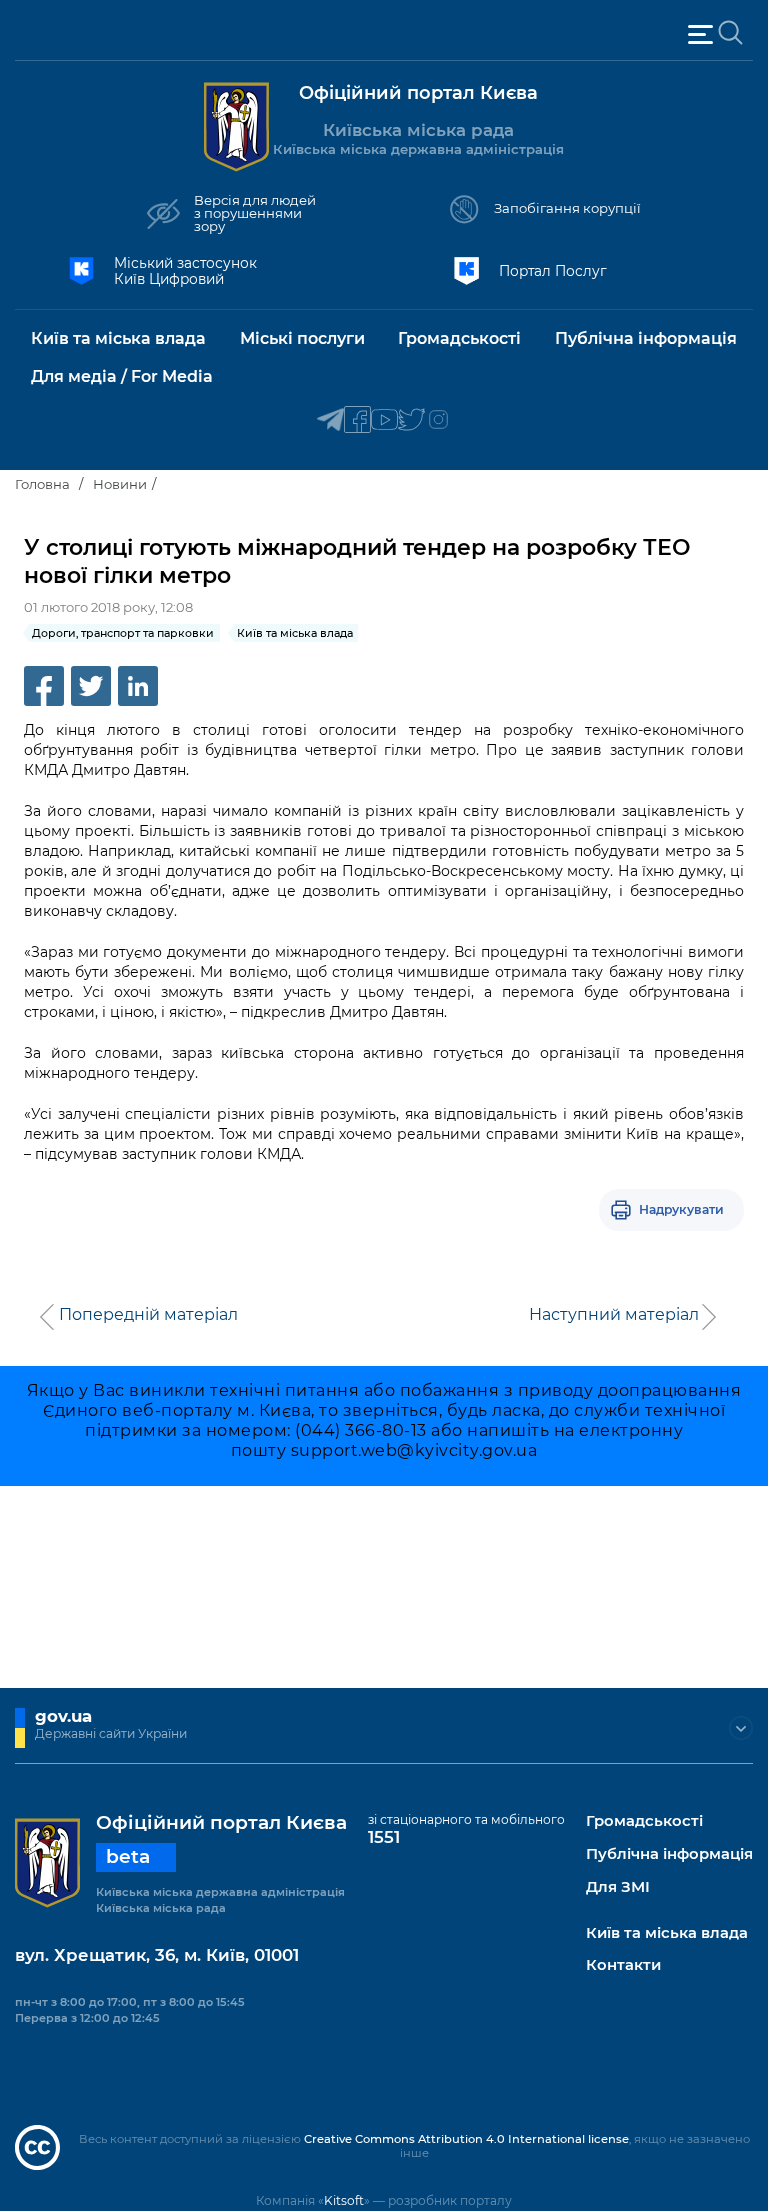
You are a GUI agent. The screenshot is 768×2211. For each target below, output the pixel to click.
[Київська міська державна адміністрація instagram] (438, 420)
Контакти (623, 1965)
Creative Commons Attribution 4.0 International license (466, 2139)
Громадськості (644, 1821)
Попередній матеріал (148, 1315)
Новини (120, 484)
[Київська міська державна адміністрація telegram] (330, 420)
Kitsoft (344, 2200)
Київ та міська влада (667, 1933)
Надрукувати (681, 1209)
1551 (384, 1837)
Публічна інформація (669, 1854)
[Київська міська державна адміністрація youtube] (384, 420)
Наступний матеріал (614, 1315)
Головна (42, 484)
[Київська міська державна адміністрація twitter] (411, 420)
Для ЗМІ (618, 1887)
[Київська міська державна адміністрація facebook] (357, 420)
